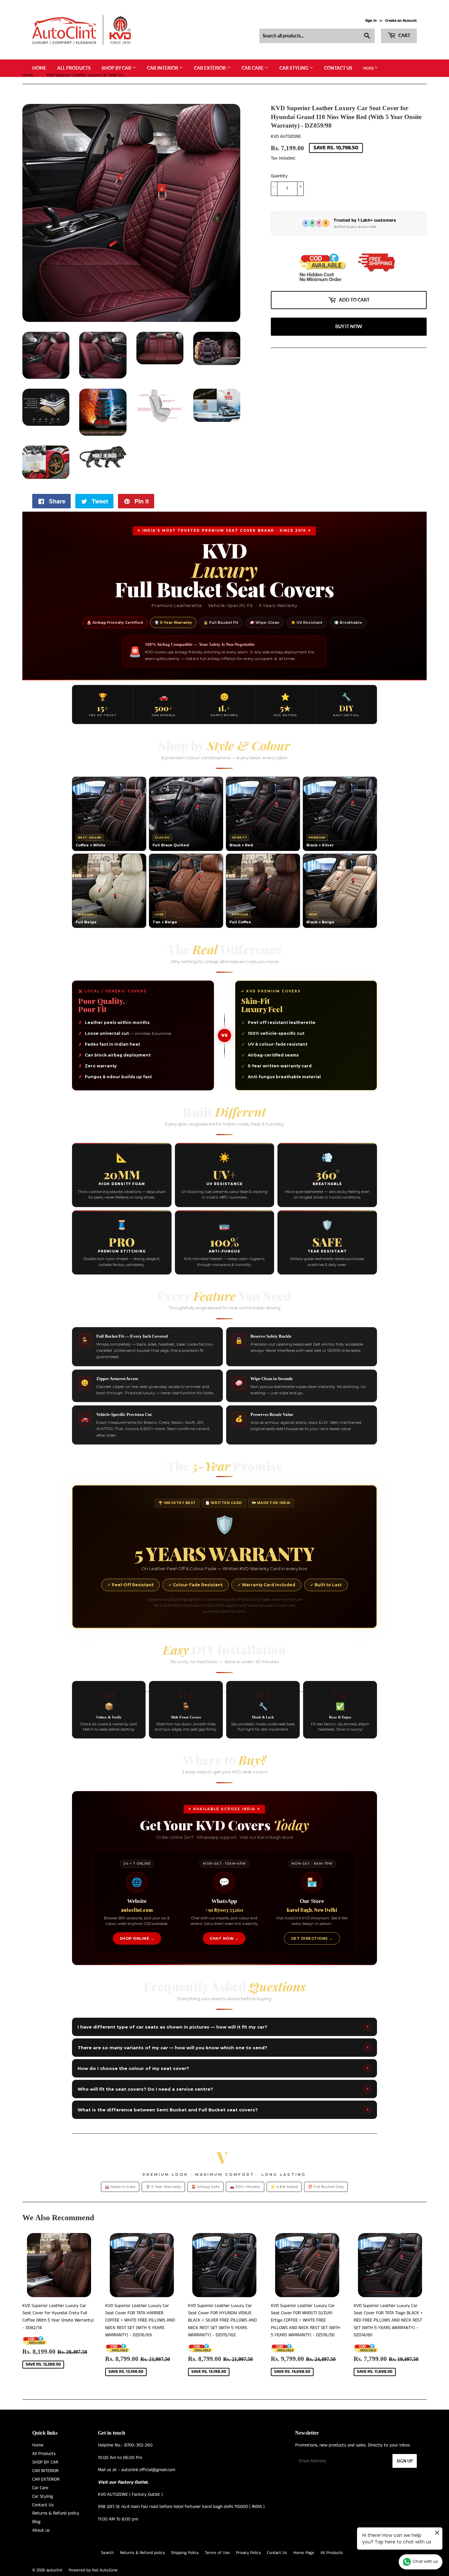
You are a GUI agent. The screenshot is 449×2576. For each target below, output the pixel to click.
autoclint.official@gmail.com (148, 2470)
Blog (36, 2522)
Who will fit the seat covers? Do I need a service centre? (223, 2089)
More (369, 68)
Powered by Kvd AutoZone (93, 2570)
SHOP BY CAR (117, 68)
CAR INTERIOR (163, 68)
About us (41, 2530)
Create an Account (401, 21)
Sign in (371, 21)
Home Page (304, 2553)
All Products (74, 68)
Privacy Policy (248, 2553)
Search (107, 2553)
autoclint (54, 2570)
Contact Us (338, 68)
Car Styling (294, 68)
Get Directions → (312, 1938)
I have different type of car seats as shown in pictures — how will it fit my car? (223, 2027)
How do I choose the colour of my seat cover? (223, 2068)
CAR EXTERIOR (210, 68)
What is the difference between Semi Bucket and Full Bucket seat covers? (223, 2110)
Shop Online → (137, 1938)
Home (39, 68)
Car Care (253, 68)
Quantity (279, 176)
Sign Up (405, 2461)
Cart (404, 35)
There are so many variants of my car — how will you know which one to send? (223, 2048)
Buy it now (349, 326)
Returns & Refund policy (56, 2513)
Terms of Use (217, 2553)
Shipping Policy (185, 2553)
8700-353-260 (138, 2445)
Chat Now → (224, 1938)
